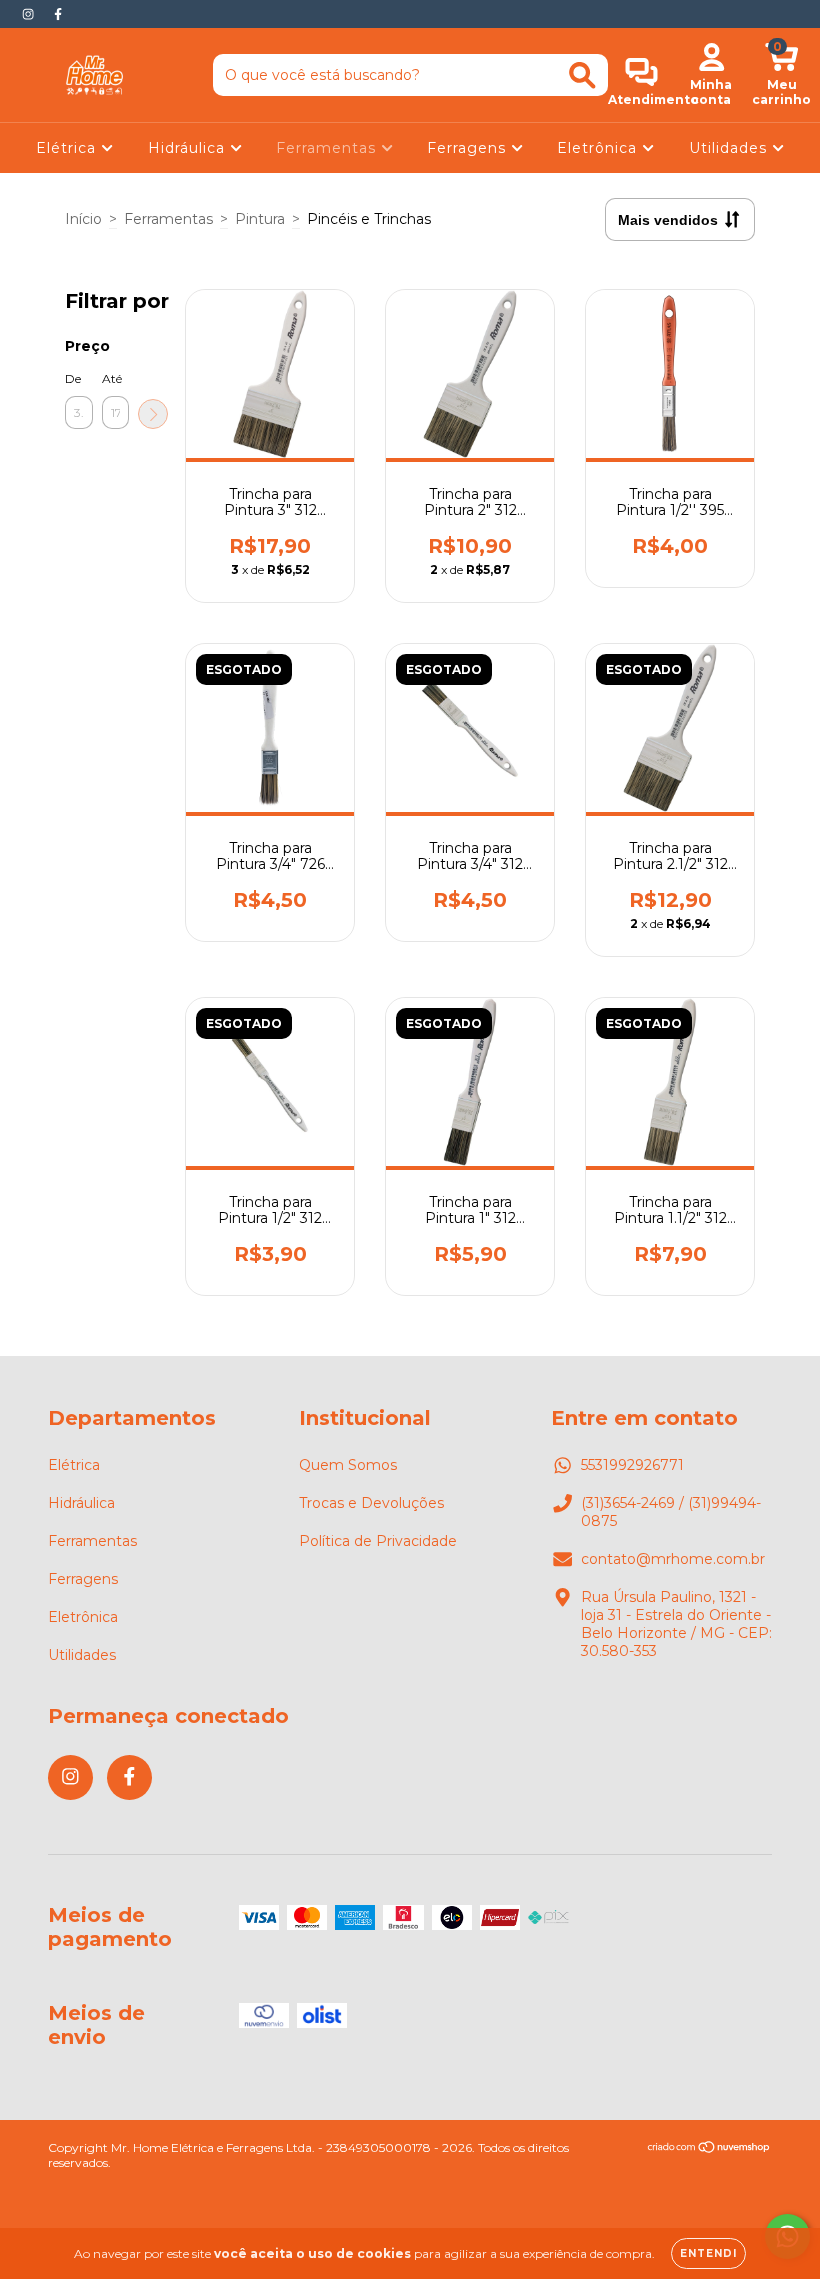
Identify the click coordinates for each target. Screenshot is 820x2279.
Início (83, 219)
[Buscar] (582, 75)
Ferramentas (328, 148)
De (73, 378)
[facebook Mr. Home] (58, 14)
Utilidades (730, 148)
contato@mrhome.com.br (673, 1559)
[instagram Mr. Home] (30, 14)
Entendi (708, 2253)
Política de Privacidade (378, 1541)
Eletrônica (599, 148)
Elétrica (68, 148)
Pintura (260, 219)
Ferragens (469, 148)
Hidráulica (189, 148)
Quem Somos (348, 1465)
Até (112, 378)
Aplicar (153, 414)
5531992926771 (632, 1465)
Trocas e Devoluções (371, 1503)
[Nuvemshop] (709, 2149)
